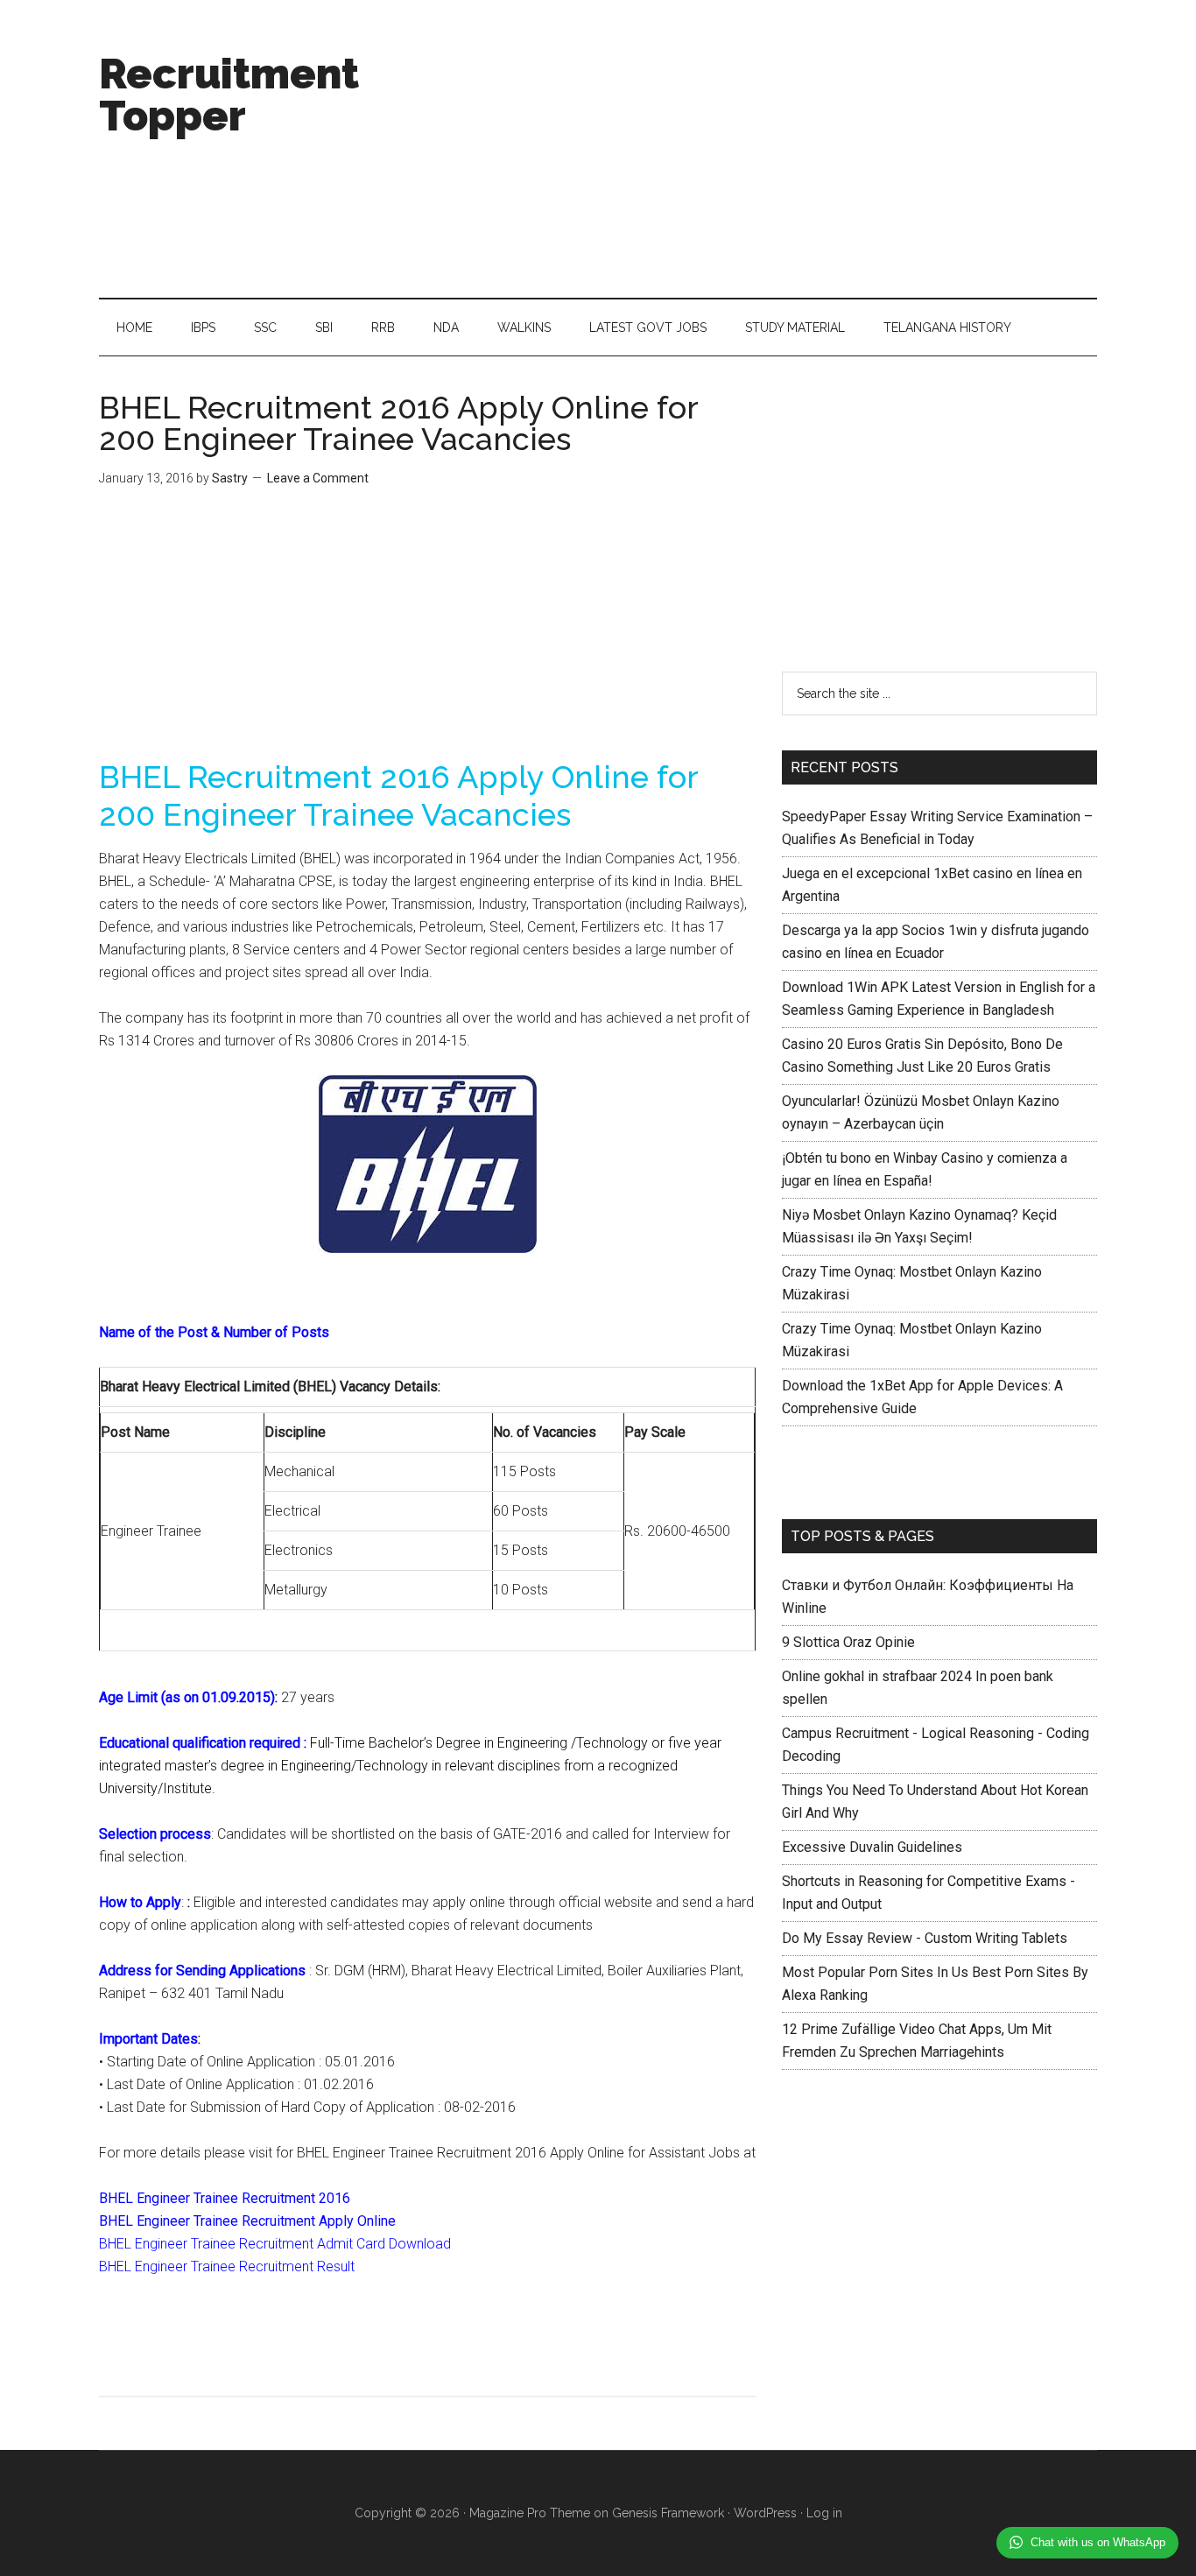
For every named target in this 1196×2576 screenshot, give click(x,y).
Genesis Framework (668, 2513)
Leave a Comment (318, 478)
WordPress (765, 2513)
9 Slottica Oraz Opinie (848, 1642)
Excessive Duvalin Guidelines (872, 1847)
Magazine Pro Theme (530, 2513)
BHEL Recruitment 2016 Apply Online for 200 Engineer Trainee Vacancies (398, 423)
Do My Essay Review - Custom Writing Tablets (925, 1938)
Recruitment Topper (229, 95)
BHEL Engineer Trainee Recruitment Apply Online (247, 2221)
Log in (824, 2513)
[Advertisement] (778, 149)
